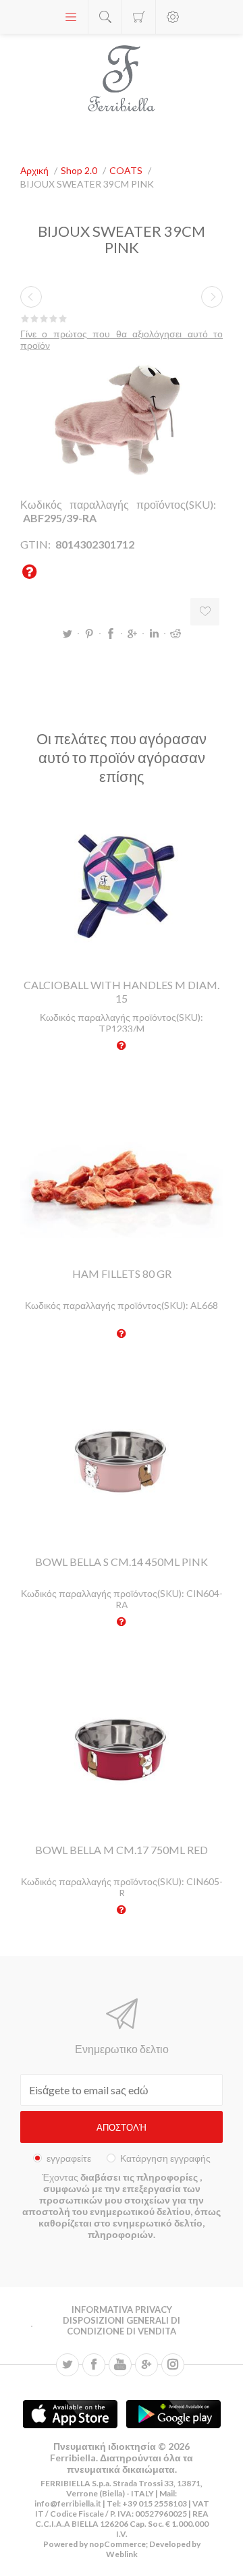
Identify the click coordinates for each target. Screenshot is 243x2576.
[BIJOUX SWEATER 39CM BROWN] (31, 297)
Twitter (67, 634)
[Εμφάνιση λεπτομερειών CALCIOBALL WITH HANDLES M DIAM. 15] (122, 884)
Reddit (175, 634)
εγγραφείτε (69, 2158)
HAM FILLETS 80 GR (122, 1273)
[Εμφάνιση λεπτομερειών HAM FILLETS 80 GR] (122, 1173)
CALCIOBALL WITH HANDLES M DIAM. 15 (122, 991)
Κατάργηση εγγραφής (165, 2158)
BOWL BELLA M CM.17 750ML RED (122, 1850)
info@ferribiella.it (68, 2503)
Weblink (122, 2554)
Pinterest (89, 634)
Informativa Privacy (122, 2309)
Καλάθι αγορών (139, 17)
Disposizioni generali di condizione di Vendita (122, 2326)
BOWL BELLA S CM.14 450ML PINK (122, 1562)
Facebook (111, 634)
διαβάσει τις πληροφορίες (140, 2177)
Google (132, 634)
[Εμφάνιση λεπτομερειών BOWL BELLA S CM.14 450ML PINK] (122, 1461)
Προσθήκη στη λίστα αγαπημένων (205, 612)
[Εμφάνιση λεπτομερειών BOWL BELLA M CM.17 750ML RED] (122, 1749)
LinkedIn (154, 634)
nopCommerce (117, 2544)
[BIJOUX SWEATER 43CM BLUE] (212, 297)
